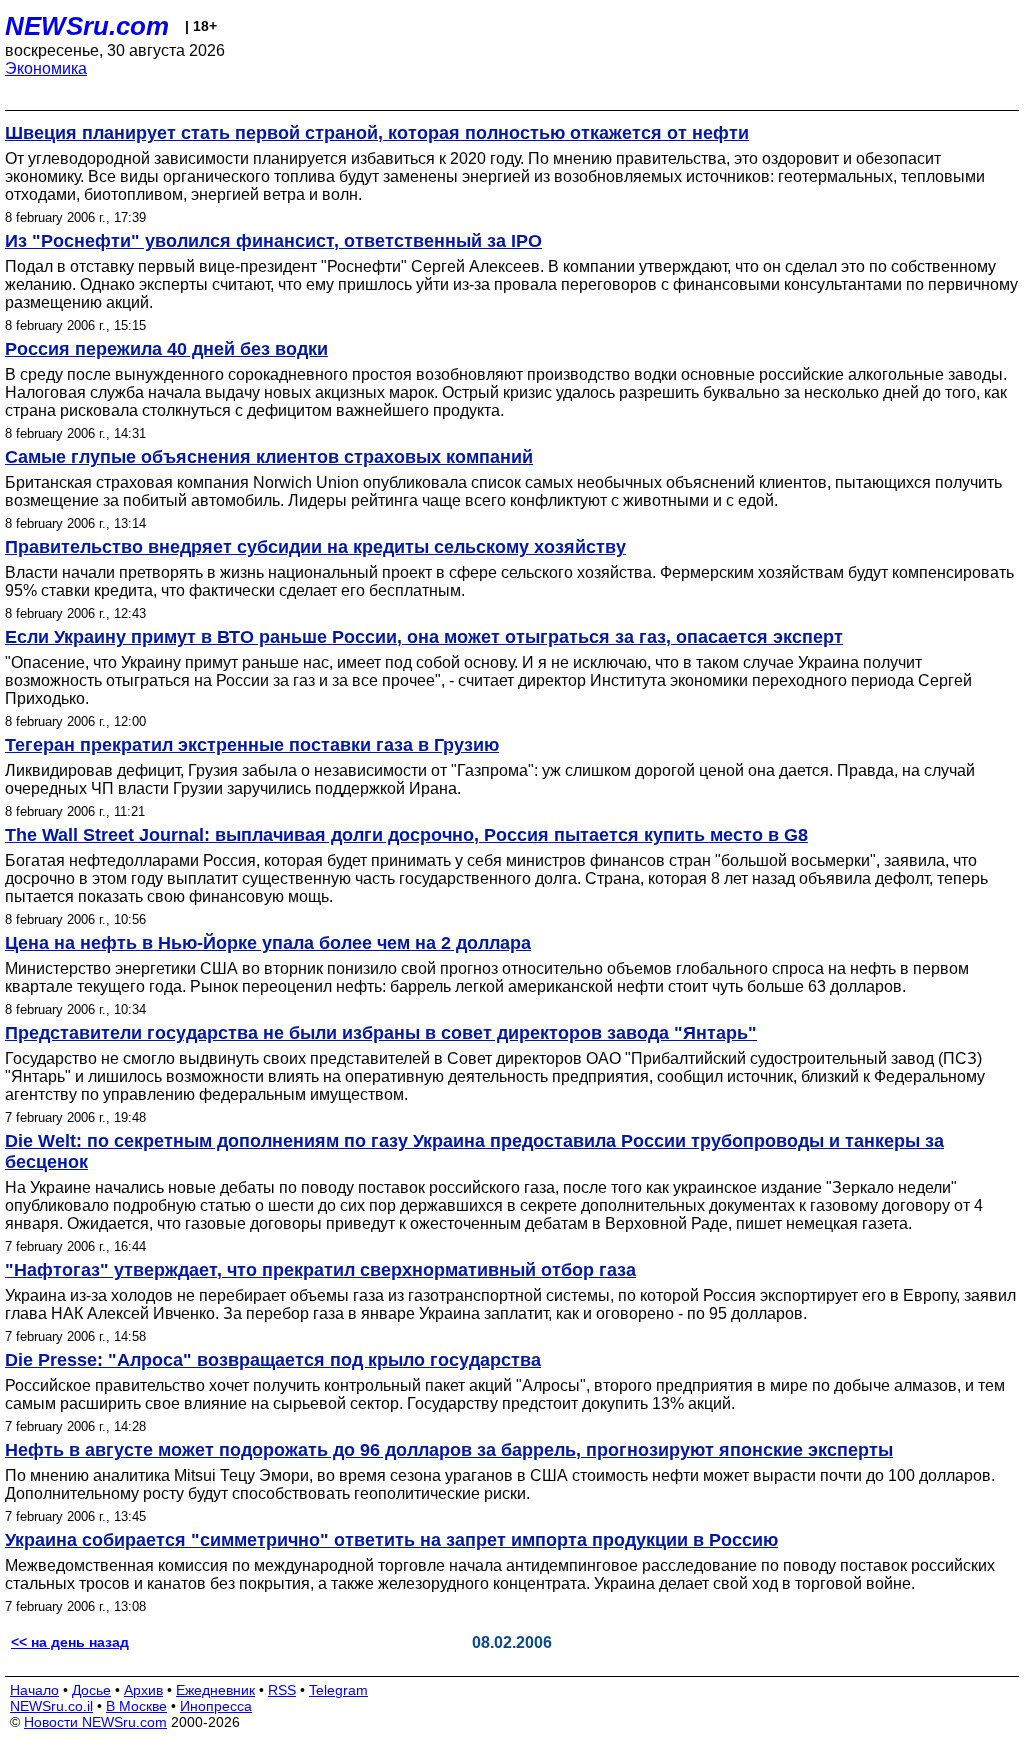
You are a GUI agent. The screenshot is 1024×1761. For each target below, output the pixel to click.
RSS (282, 1690)
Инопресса (216, 1706)
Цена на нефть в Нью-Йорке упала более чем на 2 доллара (268, 943)
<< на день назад (70, 1642)
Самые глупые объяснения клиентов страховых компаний (269, 457)
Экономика (46, 68)
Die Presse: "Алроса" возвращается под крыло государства (273, 1360)
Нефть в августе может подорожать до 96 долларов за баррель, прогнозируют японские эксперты (449, 1450)
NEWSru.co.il (51, 1706)
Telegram (338, 1690)
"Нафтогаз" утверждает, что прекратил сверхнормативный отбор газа (320, 1270)
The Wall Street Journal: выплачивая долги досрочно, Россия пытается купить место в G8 (406, 835)
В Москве (136, 1706)
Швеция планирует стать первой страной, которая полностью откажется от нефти (377, 133)
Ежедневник (215, 1690)
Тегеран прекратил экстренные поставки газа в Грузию (252, 745)
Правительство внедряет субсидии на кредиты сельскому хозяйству (315, 547)
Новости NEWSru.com (95, 1722)
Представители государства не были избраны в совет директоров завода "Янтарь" (381, 1033)
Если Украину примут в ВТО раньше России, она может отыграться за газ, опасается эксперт (424, 637)
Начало (34, 1690)
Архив (143, 1690)
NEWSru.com (87, 26)
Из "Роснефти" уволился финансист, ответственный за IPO (273, 241)
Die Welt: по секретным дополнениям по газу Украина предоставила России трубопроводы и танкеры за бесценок (474, 1151)
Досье (91, 1690)
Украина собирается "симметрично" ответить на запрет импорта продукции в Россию (391, 1540)
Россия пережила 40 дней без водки (166, 349)
